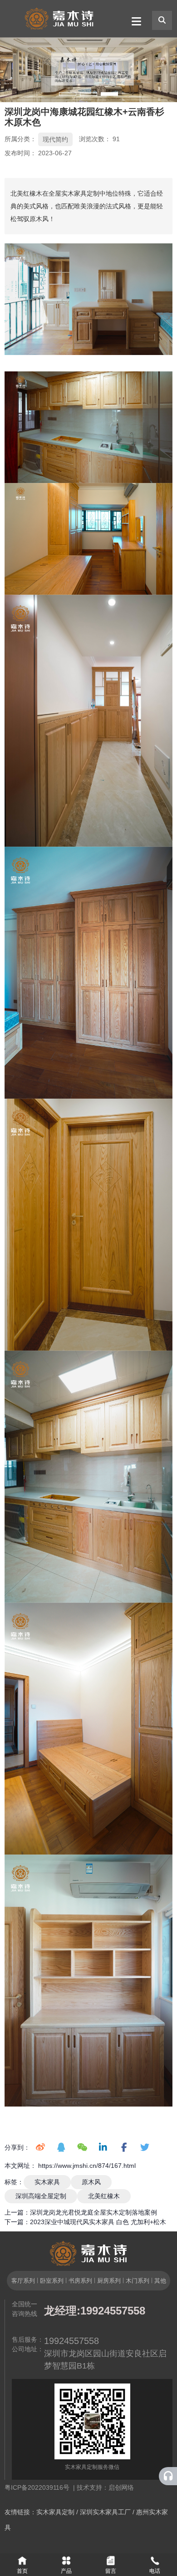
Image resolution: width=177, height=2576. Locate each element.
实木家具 (47, 2182)
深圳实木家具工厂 (105, 2512)
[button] (68, 94)
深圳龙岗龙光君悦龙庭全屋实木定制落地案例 (93, 2212)
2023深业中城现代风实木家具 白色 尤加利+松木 (98, 2222)
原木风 (91, 2182)
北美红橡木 (104, 2196)
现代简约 (55, 139)
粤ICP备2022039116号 (39, 2487)
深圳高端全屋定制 (41, 2196)
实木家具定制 (55, 2512)
